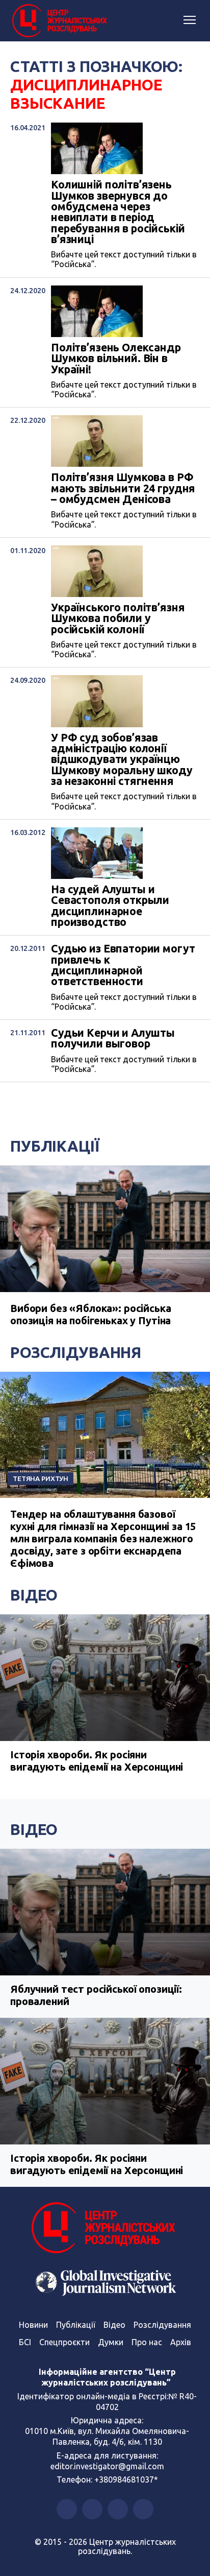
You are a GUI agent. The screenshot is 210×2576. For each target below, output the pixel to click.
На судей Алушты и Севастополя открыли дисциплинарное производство (110, 906)
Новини (33, 2325)
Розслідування (76, 1352)
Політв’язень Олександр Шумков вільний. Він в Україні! (116, 359)
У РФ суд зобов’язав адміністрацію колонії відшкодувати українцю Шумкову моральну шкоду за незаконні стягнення (122, 760)
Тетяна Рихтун (41, 1478)
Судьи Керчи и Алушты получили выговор (113, 1039)
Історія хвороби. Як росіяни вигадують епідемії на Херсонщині (97, 1761)
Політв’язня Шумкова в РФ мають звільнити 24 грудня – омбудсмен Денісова (123, 488)
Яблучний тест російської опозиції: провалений (96, 1995)
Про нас (147, 2342)
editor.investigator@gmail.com (107, 2466)
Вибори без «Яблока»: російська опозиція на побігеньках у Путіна (91, 1314)
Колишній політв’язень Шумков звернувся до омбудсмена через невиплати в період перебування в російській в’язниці (118, 212)
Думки (111, 2342)
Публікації (55, 1146)
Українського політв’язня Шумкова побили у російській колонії (118, 618)
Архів (181, 2342)
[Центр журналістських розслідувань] (59, 21)
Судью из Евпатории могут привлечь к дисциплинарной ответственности (123, 965)
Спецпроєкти (64, 2342)
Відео (34, 1595)
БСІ (25, 2342)
